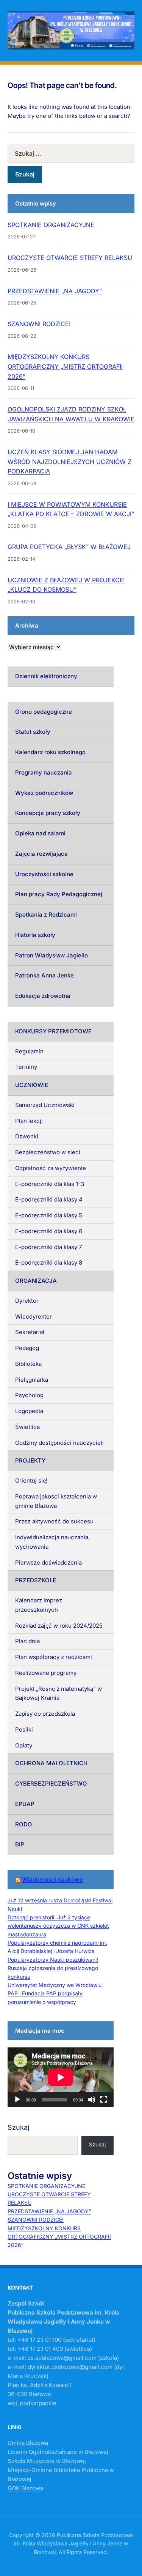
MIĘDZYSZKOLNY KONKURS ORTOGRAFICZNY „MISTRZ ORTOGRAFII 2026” (65, 366)
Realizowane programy (46, 1673)
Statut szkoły (33, 732)
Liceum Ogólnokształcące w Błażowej (58, 2452)
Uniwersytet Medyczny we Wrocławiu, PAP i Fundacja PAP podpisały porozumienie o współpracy (55, 1993)
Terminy (26, 1067)
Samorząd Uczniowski (45, 1105)
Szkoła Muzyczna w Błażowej (47, 2461)
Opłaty (24, 1745)
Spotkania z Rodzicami (46, 915)
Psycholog (29, 1395)
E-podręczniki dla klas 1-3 (50, 1184)
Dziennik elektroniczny (46, 676)
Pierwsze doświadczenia (48, 1562)
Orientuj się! (31, 1481)
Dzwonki (27, 1136)
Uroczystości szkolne (44, 874)
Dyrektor (27, 1301)
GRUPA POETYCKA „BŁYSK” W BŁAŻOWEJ (69, 547)
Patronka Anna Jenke (44, 975)
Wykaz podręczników (44, 793)
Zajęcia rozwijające (41, 854)
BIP (20, 1844)
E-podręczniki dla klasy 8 (49, 1262)
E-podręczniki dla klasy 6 (49, 1231)
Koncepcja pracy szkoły (48, 813)
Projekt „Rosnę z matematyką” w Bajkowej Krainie (59, 1693)
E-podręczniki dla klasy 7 (48, 1247)
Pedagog (27, 1348)
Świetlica (27, 1427)
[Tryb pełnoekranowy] (104, 2100)
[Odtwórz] (17, 2100)
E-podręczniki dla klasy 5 (49, 1215)
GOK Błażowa (25, 2488)
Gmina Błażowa (28, 2443)
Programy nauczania (44, 772)
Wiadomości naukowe (52, 1879)
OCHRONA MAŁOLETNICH (51, 1763)
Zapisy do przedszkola (45, 1714)
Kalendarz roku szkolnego (50, 752)
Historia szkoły (35, 935)
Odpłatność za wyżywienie (51, 1168)
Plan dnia (27, 1641)
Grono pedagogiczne (44, 712)
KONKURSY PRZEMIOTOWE (53, 1031)
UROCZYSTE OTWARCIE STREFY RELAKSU (70, 258)
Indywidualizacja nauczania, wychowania (52, 1542)
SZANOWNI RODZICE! (39, 324)
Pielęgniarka (32, 1380)
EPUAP (25, 1804)
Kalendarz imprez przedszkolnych (39, 1605)
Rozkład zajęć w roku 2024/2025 (59, 1626)
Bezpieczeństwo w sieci (48, 1152)
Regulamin (29, 1051)
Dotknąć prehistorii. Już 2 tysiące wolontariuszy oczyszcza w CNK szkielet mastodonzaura (58, 1926)
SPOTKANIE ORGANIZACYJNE (51, 225)
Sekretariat (30, 1332)
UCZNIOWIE (32, 1085)
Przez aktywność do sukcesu (54, 1521)
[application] (61, 2077)
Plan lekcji (29, 1121)
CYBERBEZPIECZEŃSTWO (51, 1784)
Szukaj (18, 2127)
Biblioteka (28, 1364)
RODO (24, 1824)
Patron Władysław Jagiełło (51, 955)
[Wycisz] (92, 2100)
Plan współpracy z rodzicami (54, 1657)
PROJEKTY (30, 1460)
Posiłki (24, 1729)
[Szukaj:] (71, 153)
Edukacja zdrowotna (43, 996)
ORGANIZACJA (36, 1281)
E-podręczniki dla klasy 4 (49, 1199)
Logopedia (29, 1411)
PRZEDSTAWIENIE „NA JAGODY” (55, 291)
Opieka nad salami (40, 833)
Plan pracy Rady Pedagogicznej (59, 894)
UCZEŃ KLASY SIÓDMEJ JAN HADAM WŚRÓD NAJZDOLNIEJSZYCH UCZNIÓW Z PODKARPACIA (69, 462)
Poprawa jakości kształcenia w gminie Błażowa (56, 1501)
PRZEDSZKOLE (36, 1580)
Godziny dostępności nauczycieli (59, 1443)
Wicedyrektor (34, 1317)
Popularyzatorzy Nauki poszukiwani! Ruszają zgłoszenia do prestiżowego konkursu (53, 1968)
